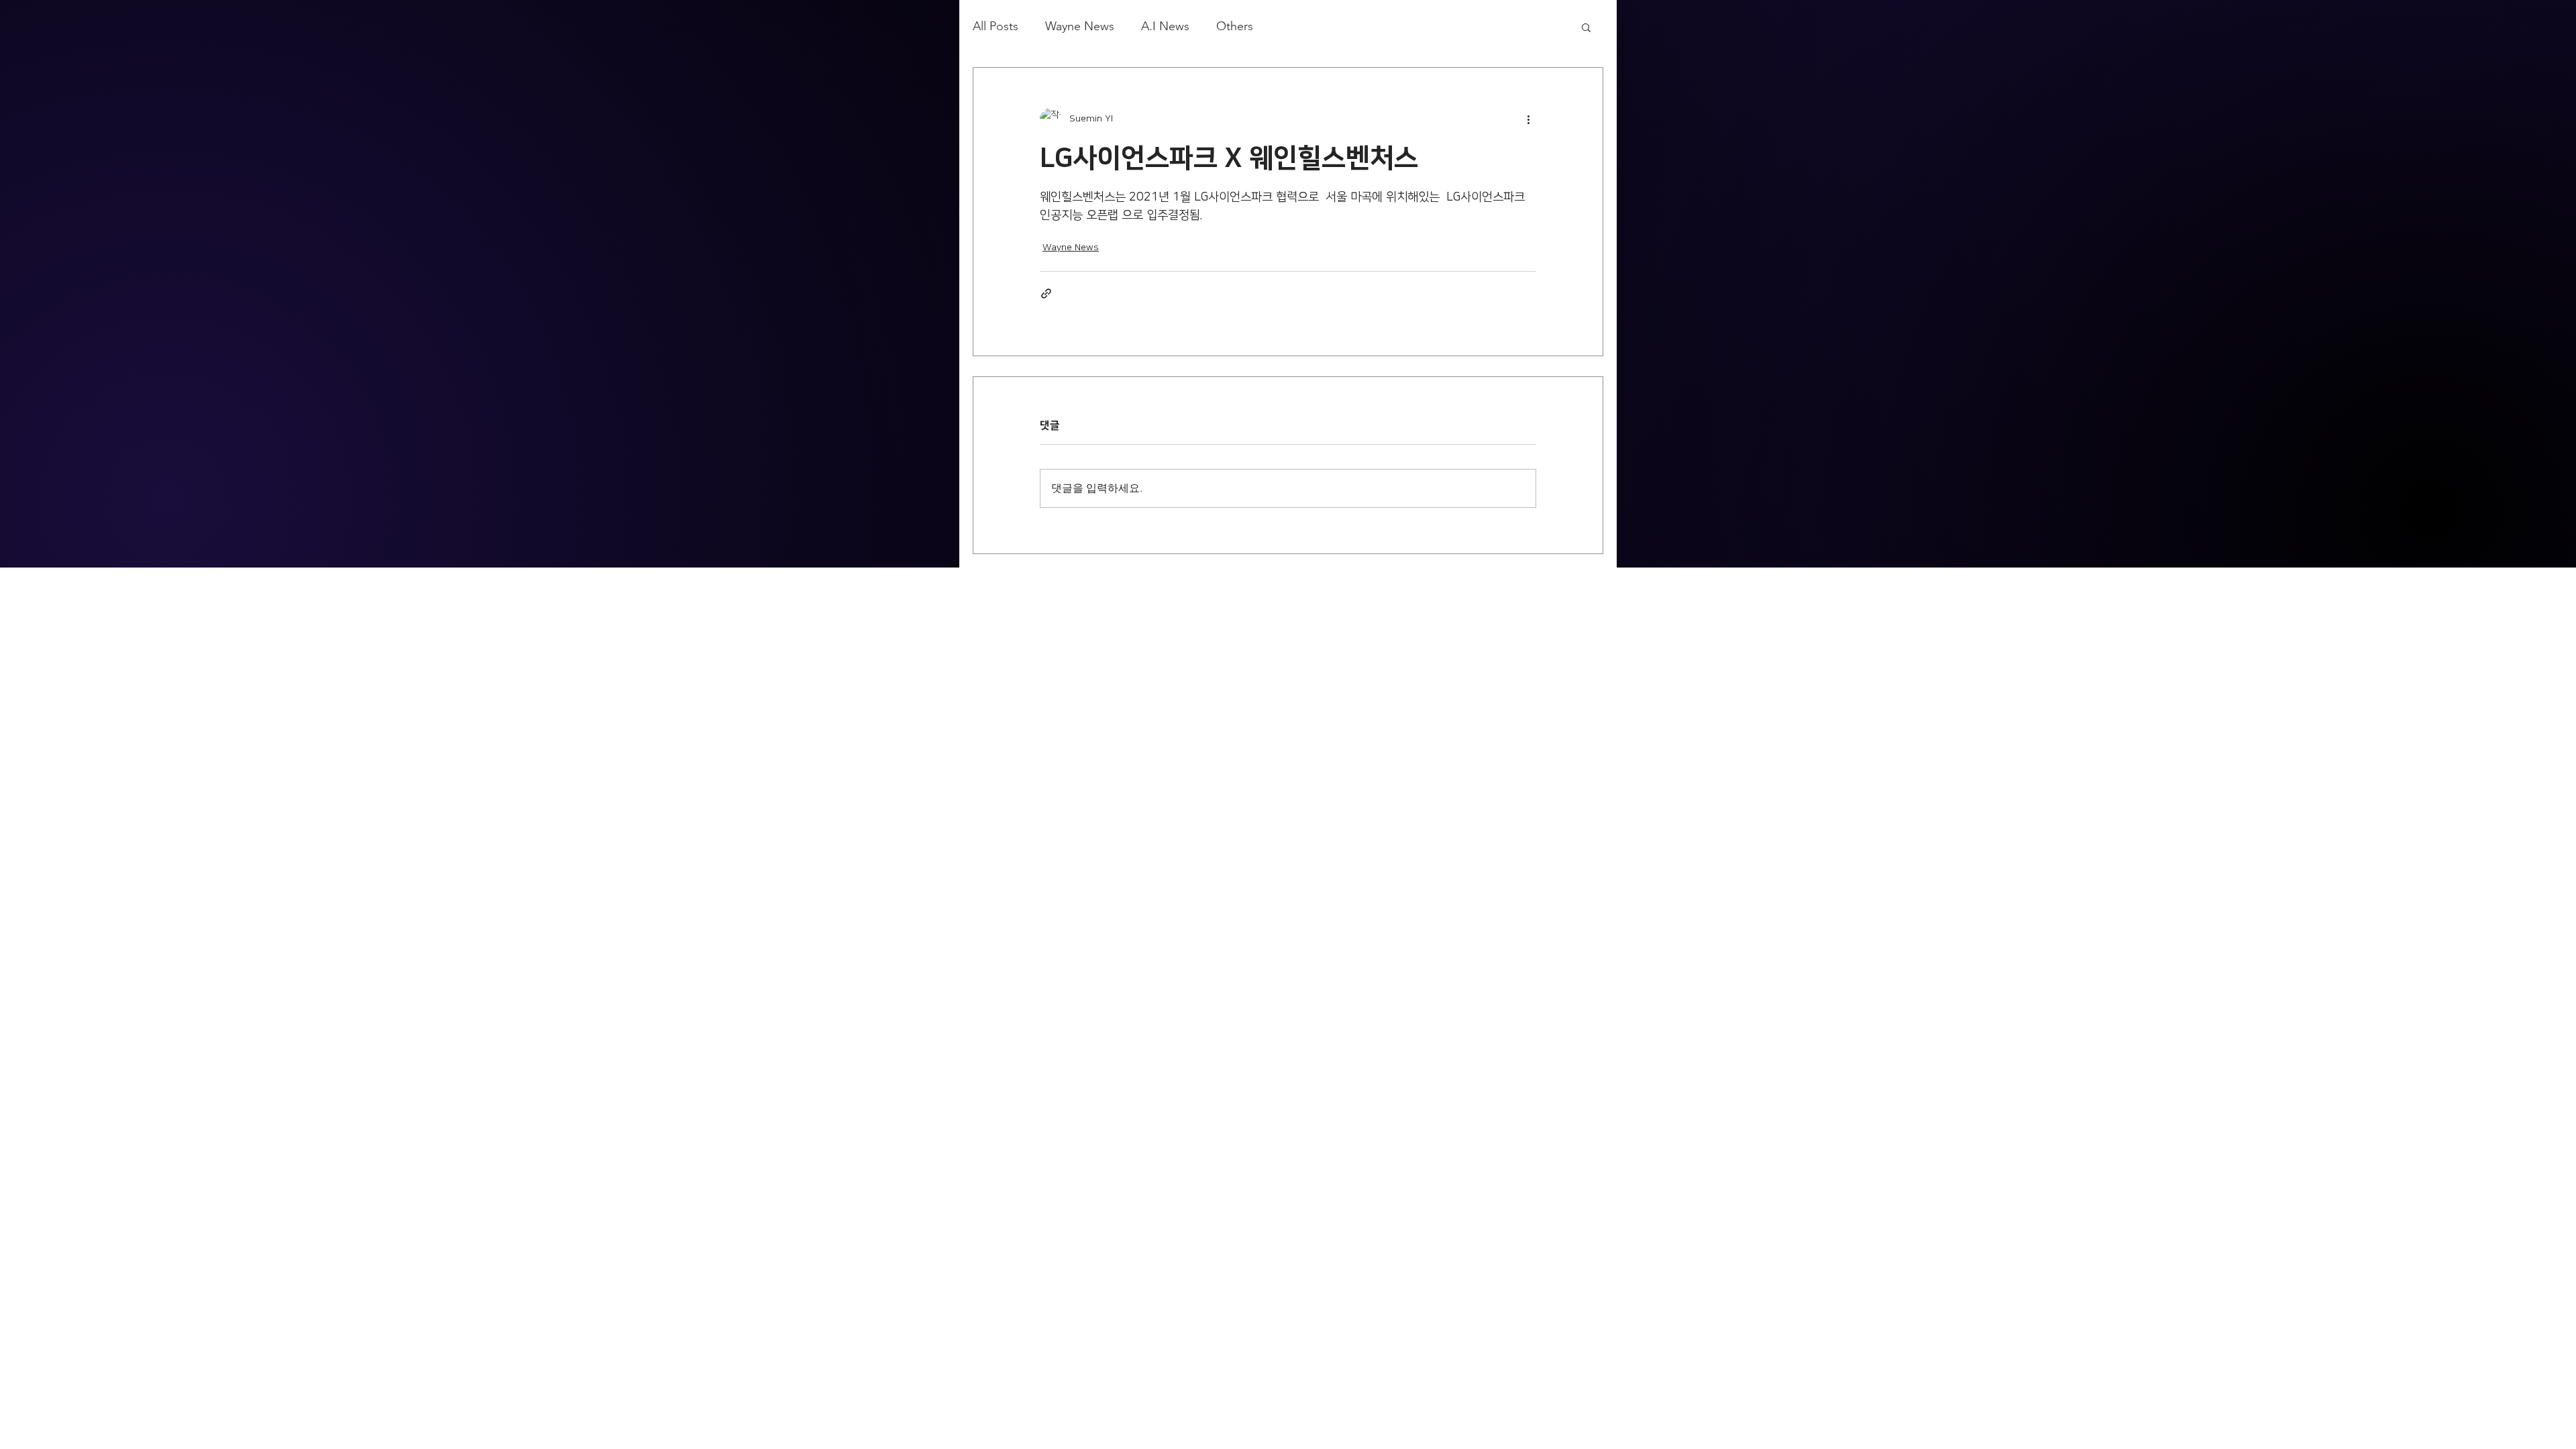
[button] (1586, 27)
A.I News (1165, 26)
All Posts (996, 26)
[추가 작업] (1528, 119)
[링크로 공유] (1046, 293)
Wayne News (1080, 26)
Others (1235, 26)
